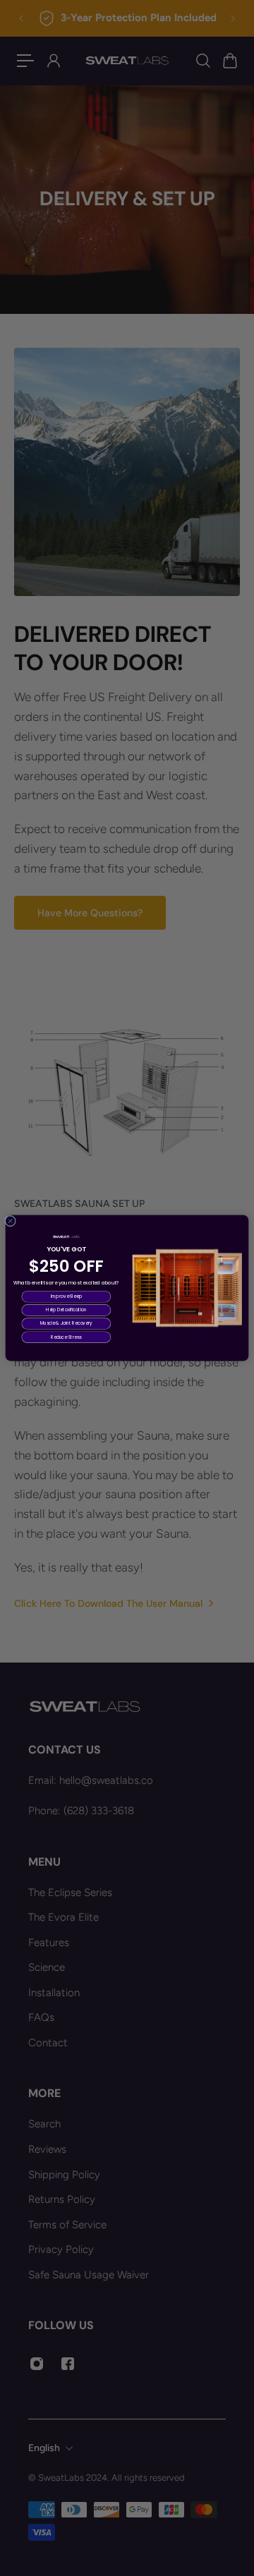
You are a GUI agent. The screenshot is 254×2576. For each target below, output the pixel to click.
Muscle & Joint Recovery (66, 1324)
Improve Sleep (66, 1297)
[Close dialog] (11, 1221)
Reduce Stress (66, 1337)
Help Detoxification (66, 1310)
